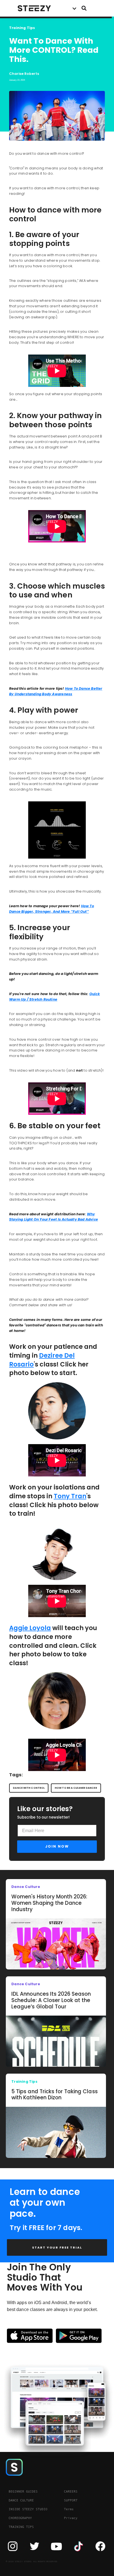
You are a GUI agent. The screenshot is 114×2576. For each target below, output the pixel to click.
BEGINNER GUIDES (23, 2491)
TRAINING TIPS (21, 2527)
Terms (69, 2509)
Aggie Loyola (30, 1628)
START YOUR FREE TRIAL (57, 2247)
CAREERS (71, 2491)
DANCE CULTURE (21, 2500)
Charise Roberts (24, 74)
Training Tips (22, 28)
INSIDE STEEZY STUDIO (28, 2509)
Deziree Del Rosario (42, 1360)
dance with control (29, 1788)
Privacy (71, 2518)
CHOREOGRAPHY (20, 2518)
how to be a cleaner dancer (76, 1788)
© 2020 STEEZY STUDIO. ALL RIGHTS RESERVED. (32, 2561)
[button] (74, 8)
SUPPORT (71, 2500)
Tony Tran (70, 1496)
